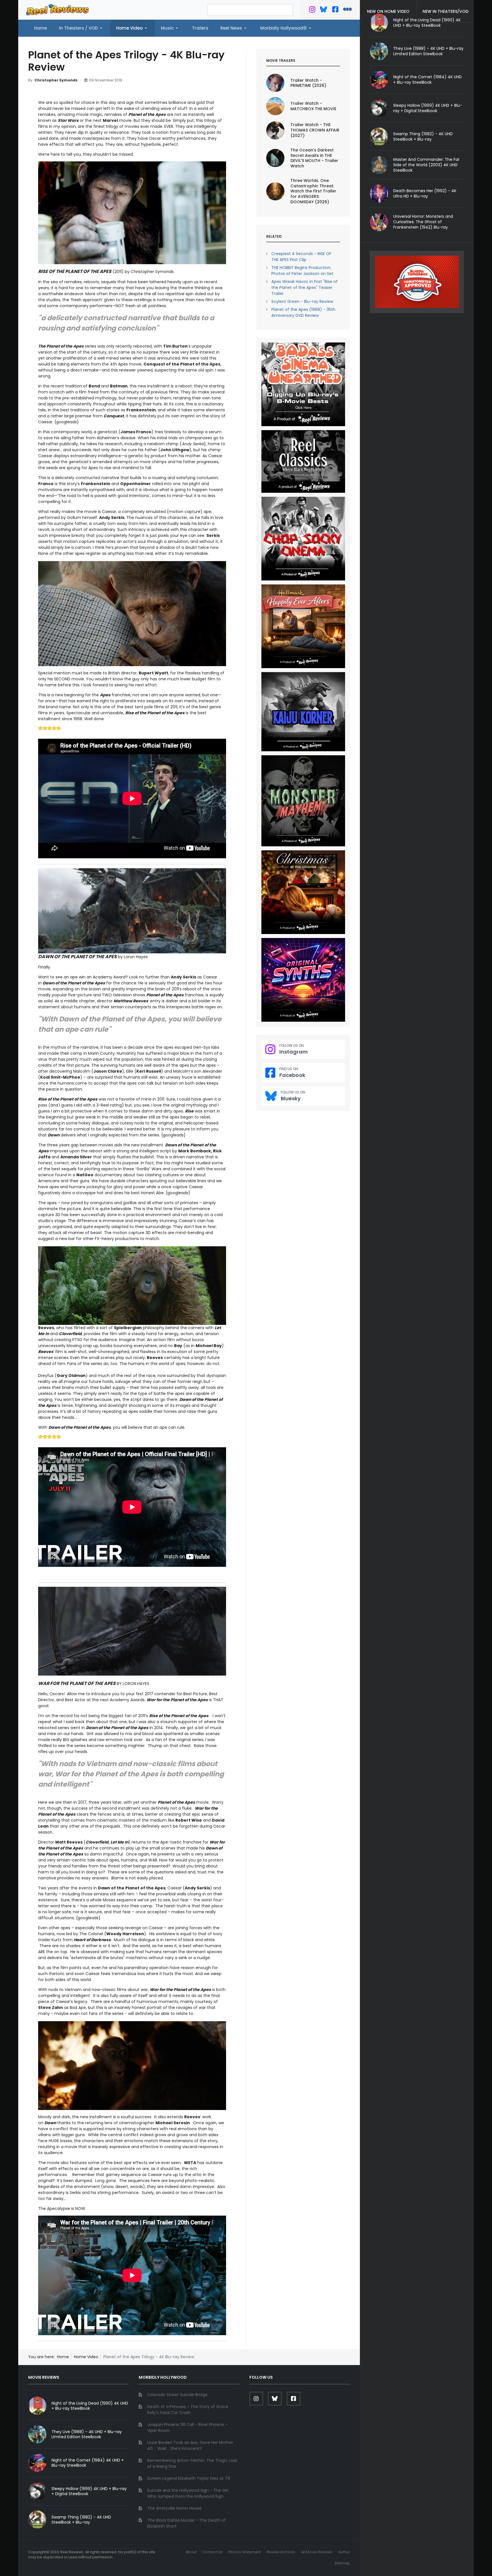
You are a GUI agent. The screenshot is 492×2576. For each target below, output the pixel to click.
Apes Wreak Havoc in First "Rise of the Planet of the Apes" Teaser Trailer (305, 288)
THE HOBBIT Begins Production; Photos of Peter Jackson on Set (302, 271)
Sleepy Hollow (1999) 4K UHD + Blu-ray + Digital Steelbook (428, 108)
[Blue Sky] (324, 11)
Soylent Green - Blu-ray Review (302, 301)
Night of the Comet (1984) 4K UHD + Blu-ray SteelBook (428, 80)
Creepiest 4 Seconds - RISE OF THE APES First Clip (301, 257)
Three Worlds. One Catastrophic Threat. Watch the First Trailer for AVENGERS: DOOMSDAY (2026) (313, 191)
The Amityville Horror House (174, 2508)
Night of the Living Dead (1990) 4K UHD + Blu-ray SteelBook (90, 2406)
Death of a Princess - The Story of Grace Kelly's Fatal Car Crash (188, 2410)
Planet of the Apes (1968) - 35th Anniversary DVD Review (303, 312)
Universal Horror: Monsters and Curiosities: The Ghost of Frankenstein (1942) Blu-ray (423, 222)
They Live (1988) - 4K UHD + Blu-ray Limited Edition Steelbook (428, 51)
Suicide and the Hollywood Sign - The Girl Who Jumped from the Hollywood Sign (188, 2493)
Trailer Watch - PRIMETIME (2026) (308, 83)
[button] (82, 28)
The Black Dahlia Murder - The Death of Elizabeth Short (186, 2523)
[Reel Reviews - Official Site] (58, 9)
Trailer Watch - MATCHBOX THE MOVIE (313, 106)
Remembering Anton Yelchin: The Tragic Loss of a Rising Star (192, 2463)
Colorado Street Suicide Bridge (177, 2395)
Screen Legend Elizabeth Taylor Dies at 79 (189, 2478)
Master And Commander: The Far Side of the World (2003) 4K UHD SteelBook (426, 165)
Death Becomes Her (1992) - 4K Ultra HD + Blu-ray (425, 193)
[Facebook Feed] (335, 11)
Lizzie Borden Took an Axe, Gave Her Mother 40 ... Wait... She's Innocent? (190, 2445)
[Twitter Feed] (312, 11)
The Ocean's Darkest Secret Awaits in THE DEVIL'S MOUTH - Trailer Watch (314, 158)
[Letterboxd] (348, 11)
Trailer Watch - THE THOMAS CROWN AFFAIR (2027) (315, 130)
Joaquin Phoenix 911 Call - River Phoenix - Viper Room (187, 2428)
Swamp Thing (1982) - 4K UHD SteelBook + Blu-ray (423, 137)
